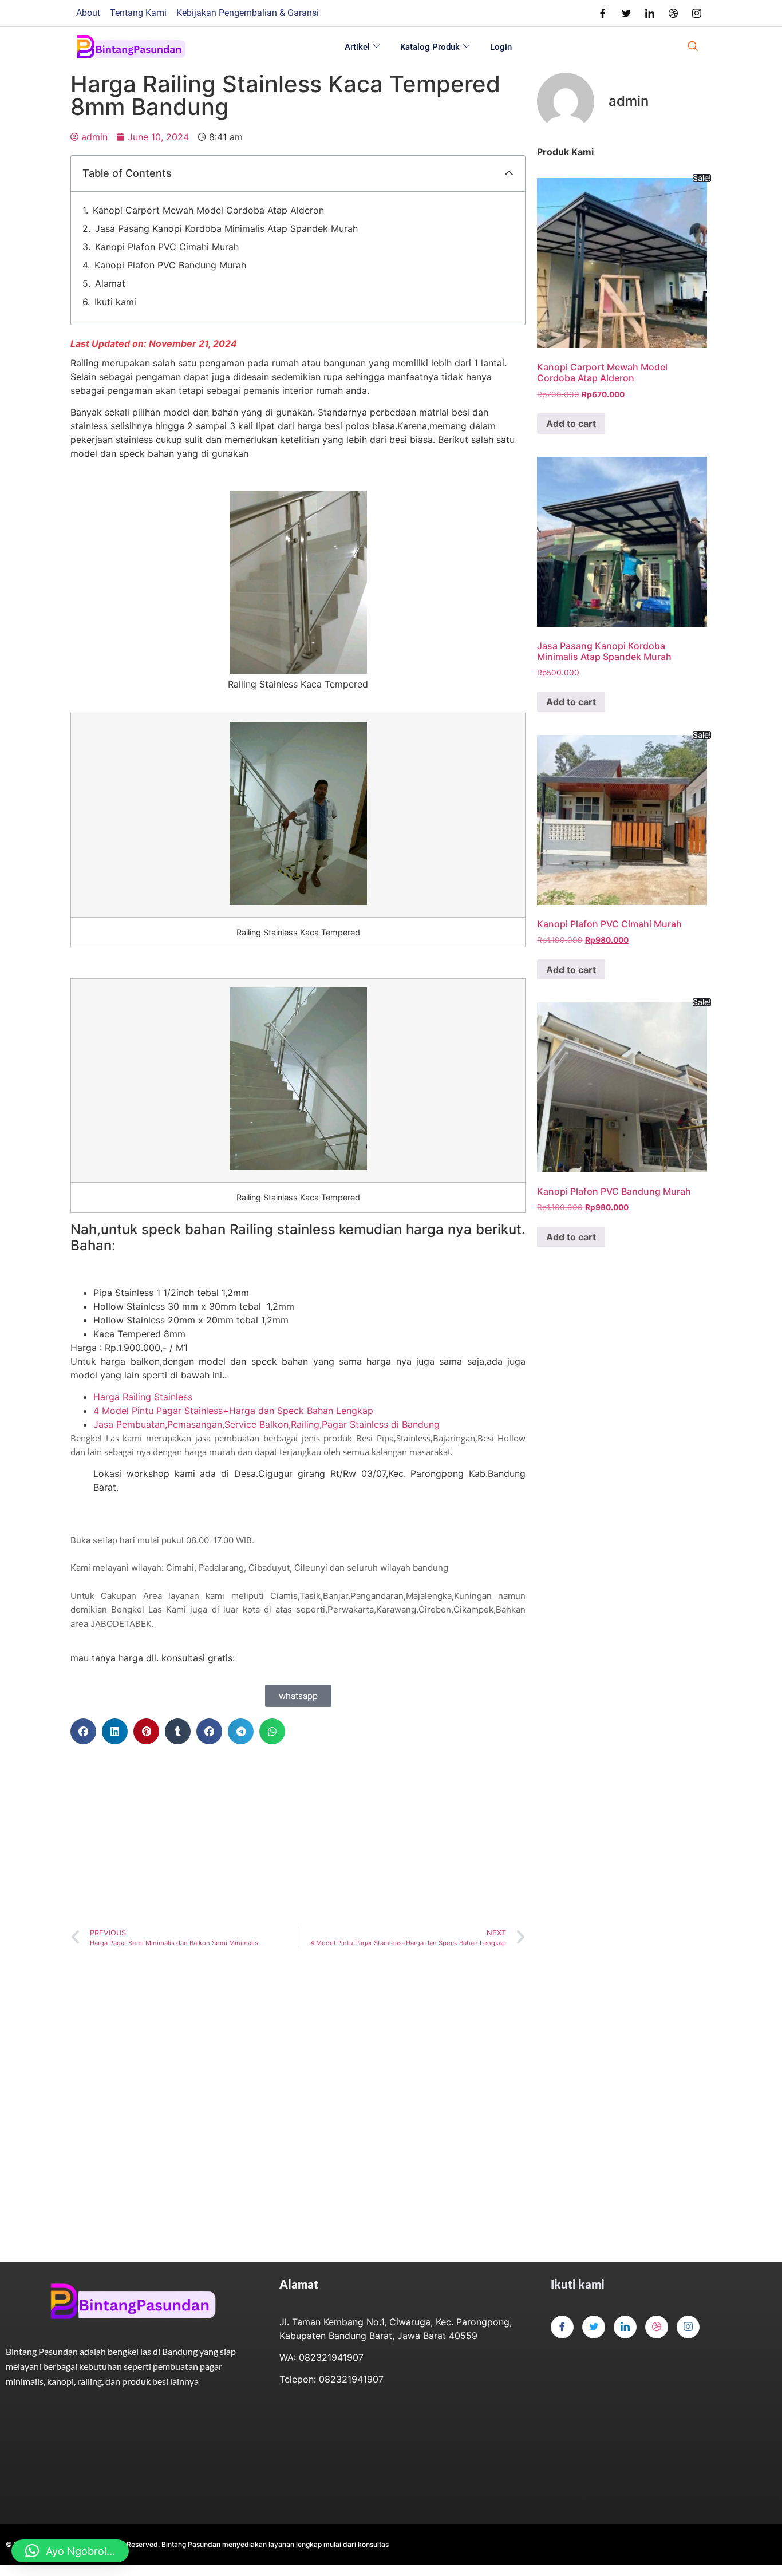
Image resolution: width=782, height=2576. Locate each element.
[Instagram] (697, 13)
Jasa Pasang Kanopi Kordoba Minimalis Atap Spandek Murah (226, 228)
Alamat (110, 283)
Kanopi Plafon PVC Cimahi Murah (167, 247)
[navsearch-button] (693, 47)
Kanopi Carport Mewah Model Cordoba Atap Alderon (208, 210)
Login (501, 47)
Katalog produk (430, 47)
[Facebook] (603, 13)
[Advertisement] (298, 1836)
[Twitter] (626, 13)
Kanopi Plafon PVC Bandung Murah (170, 265)
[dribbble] (657, 2327)
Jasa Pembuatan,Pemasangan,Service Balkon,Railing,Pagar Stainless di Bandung (266, 1424)
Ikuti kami (115, 302)
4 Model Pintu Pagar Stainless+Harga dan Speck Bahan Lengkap (233, 1411)
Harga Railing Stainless (143, 1397)
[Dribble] (673, 13)
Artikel (357, 47)
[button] (509, 173)
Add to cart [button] (571, 424)
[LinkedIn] (650, 13)
